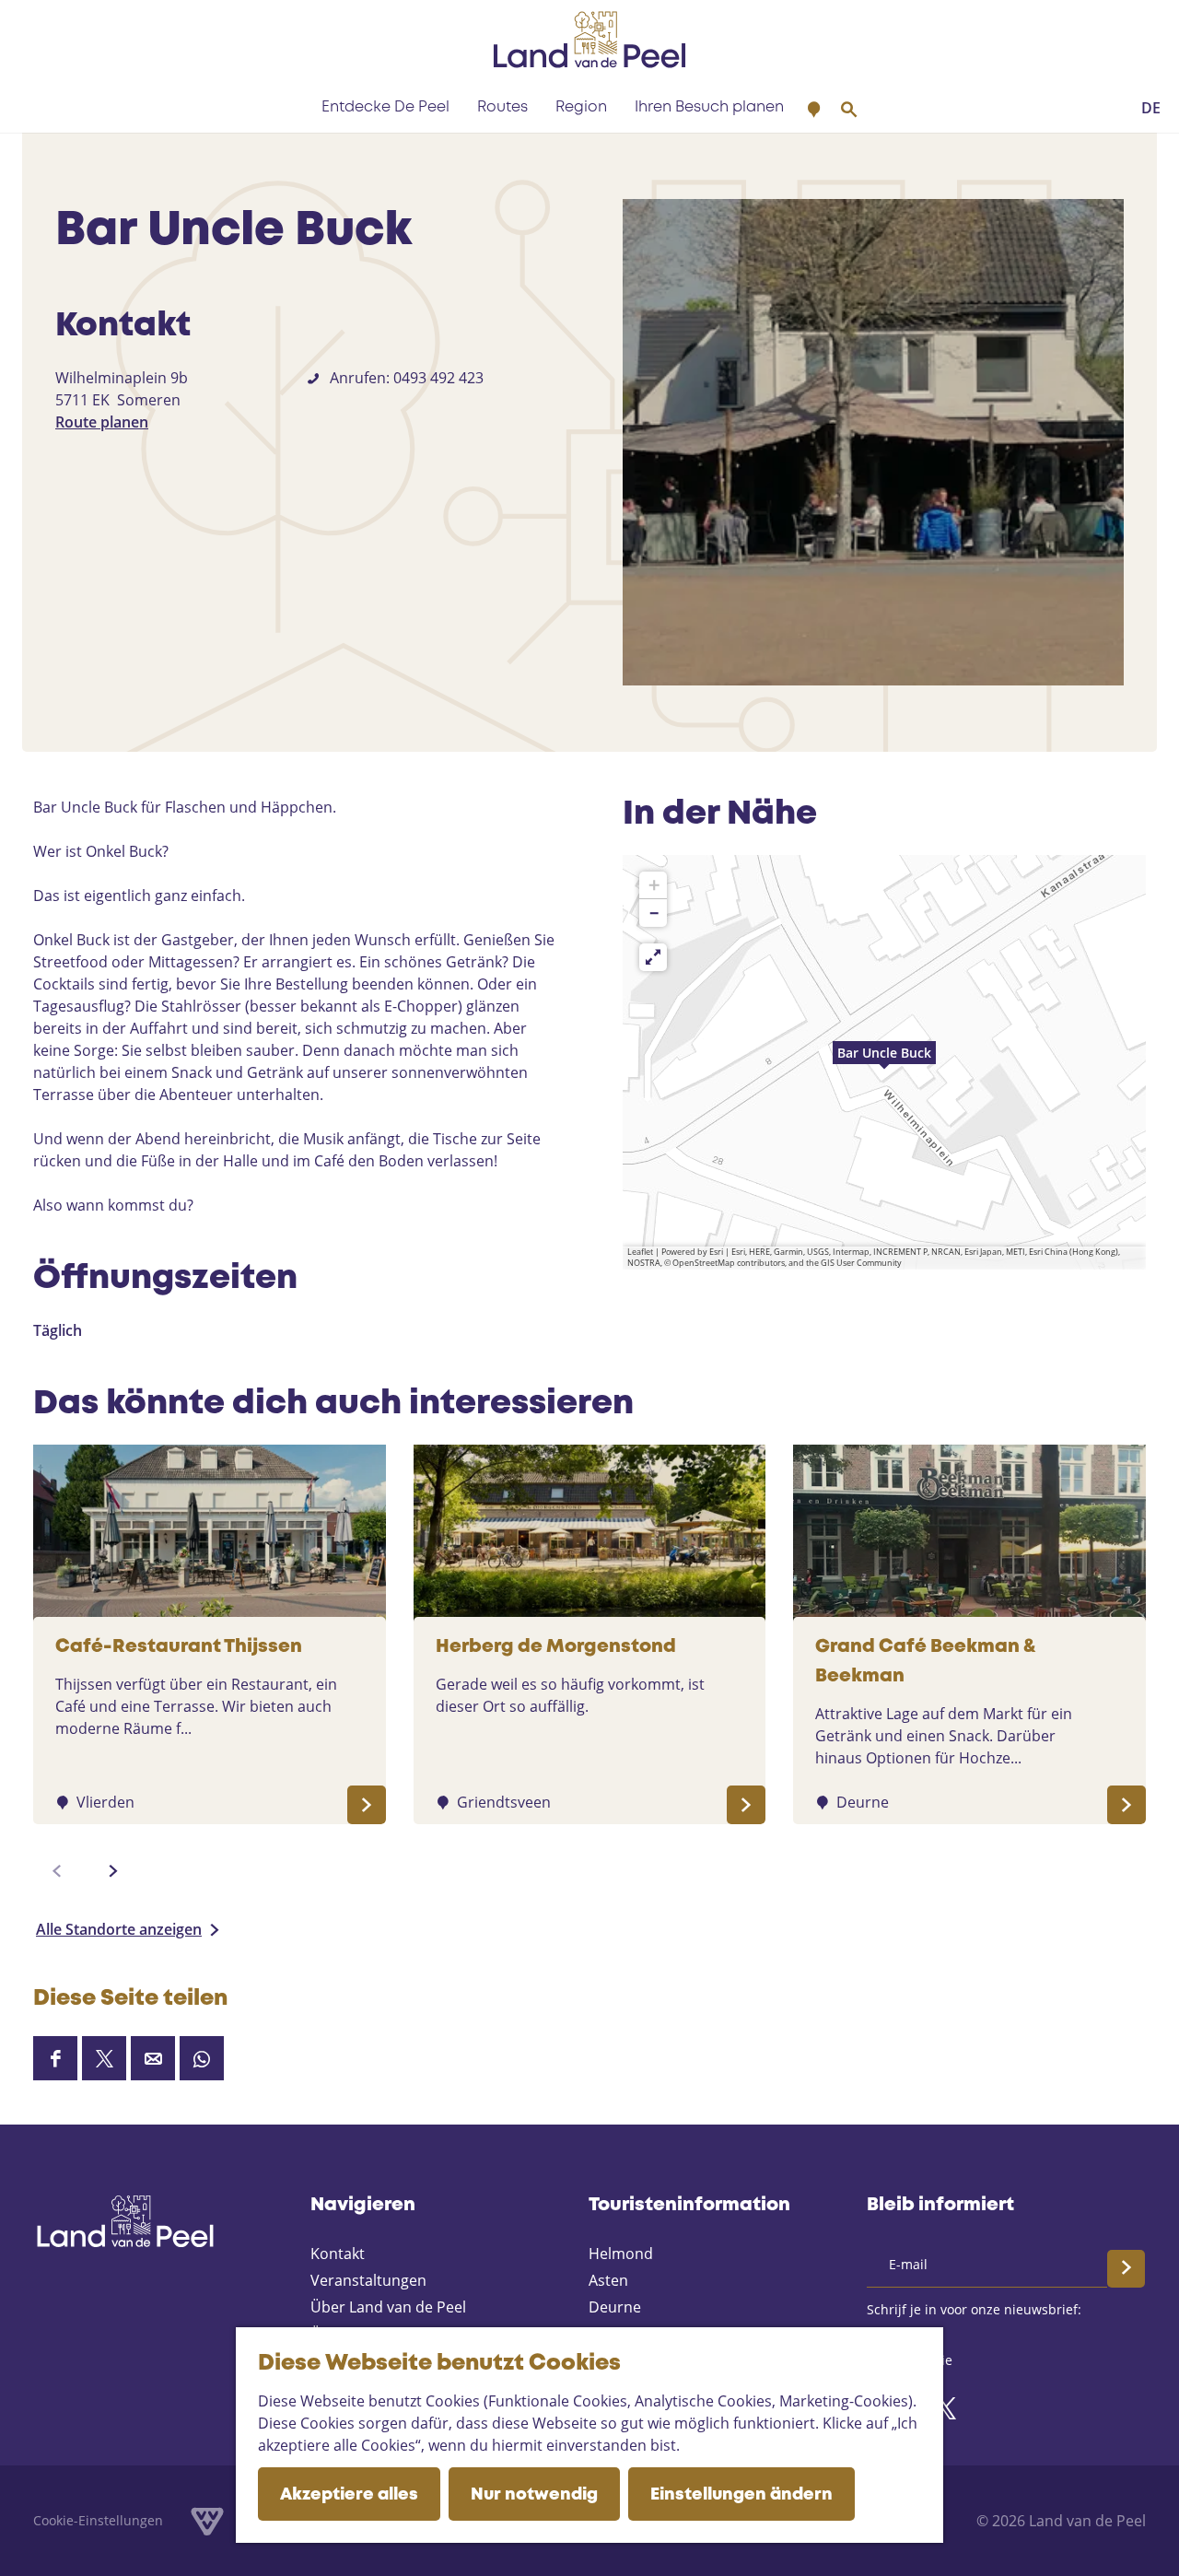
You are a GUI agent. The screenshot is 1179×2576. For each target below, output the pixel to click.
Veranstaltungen (368, 2280)
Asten (608, 2280)
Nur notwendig (534, 2495)
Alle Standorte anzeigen (119, 1929)
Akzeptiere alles (349, 2495)
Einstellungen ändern (741, 2495)
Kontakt (338, 2254)
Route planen (102, 422)
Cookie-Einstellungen (98, 2520)
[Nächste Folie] (113, 1871)
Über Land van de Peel (388, 2307)
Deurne (615, 2307)
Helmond (621, 2254)
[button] (884, 1062)
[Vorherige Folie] (57, 1871)
